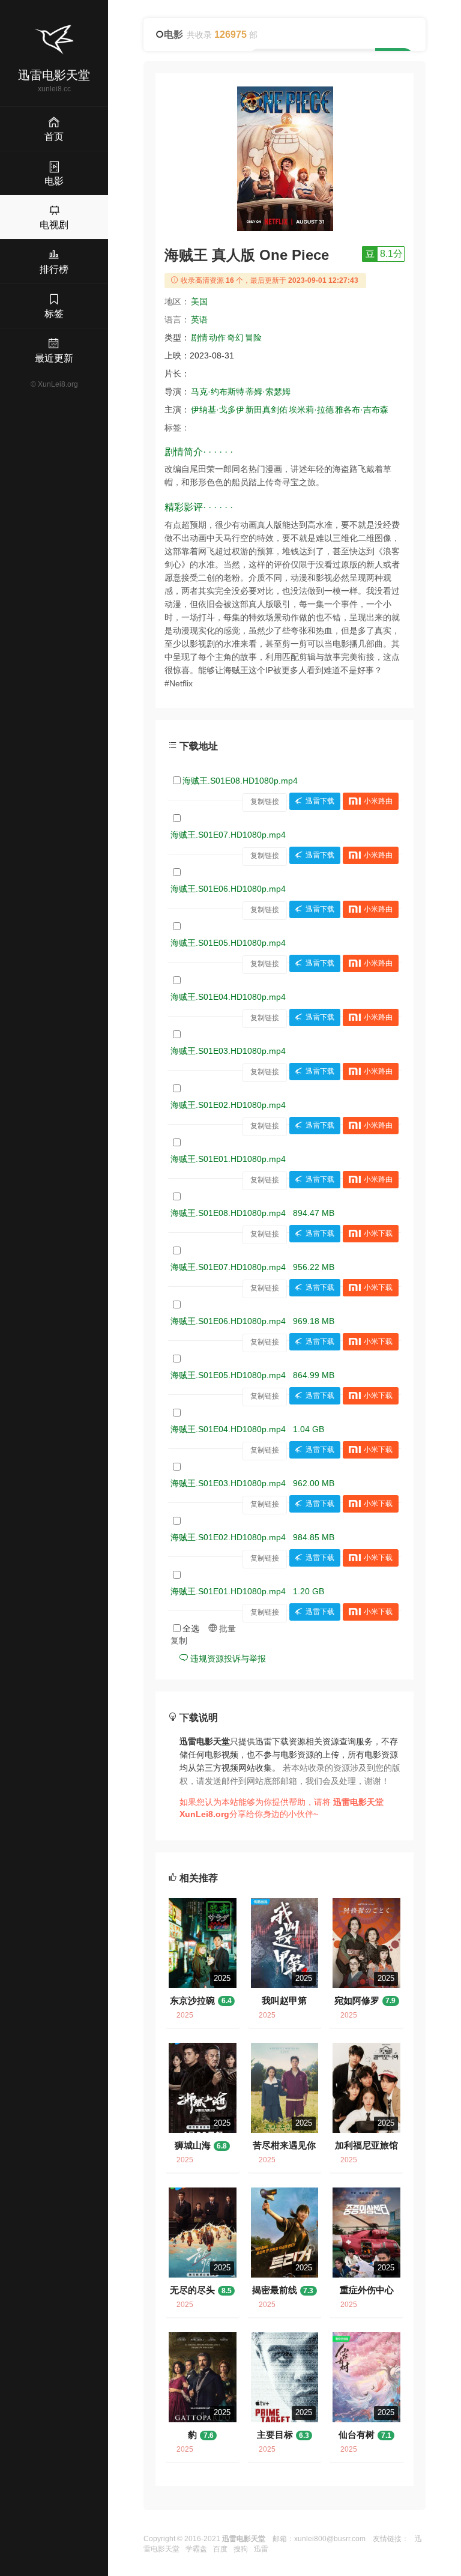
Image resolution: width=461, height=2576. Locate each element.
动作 (217, 337)
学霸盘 (196, 2549)
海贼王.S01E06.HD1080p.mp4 (228, 889)
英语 (199, 319)
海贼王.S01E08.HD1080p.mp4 (240, 781)
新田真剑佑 (267, 410)
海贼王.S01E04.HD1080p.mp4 (228, 997)
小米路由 (378, 802)
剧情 (199, 337)
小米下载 (378, 1234)
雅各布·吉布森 (362, 410)
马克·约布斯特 (218, 392)
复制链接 (265, 802)
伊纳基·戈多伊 (218, 410)
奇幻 (235, 337)
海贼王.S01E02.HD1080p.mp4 (228, 1105)
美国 (199, 301)
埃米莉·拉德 (311, 410)
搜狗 (241, 2549)
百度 (220, 2549)
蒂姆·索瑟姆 (268, 392)
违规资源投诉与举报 (227, 1658)
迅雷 (261, 2549)
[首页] (54, 40)
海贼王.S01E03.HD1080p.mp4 (228, 1051)
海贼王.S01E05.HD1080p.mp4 (228, 943)
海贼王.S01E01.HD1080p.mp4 (228, 1159)
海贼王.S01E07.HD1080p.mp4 (228, 835)
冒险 (253, 337)
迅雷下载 (320, 802)
